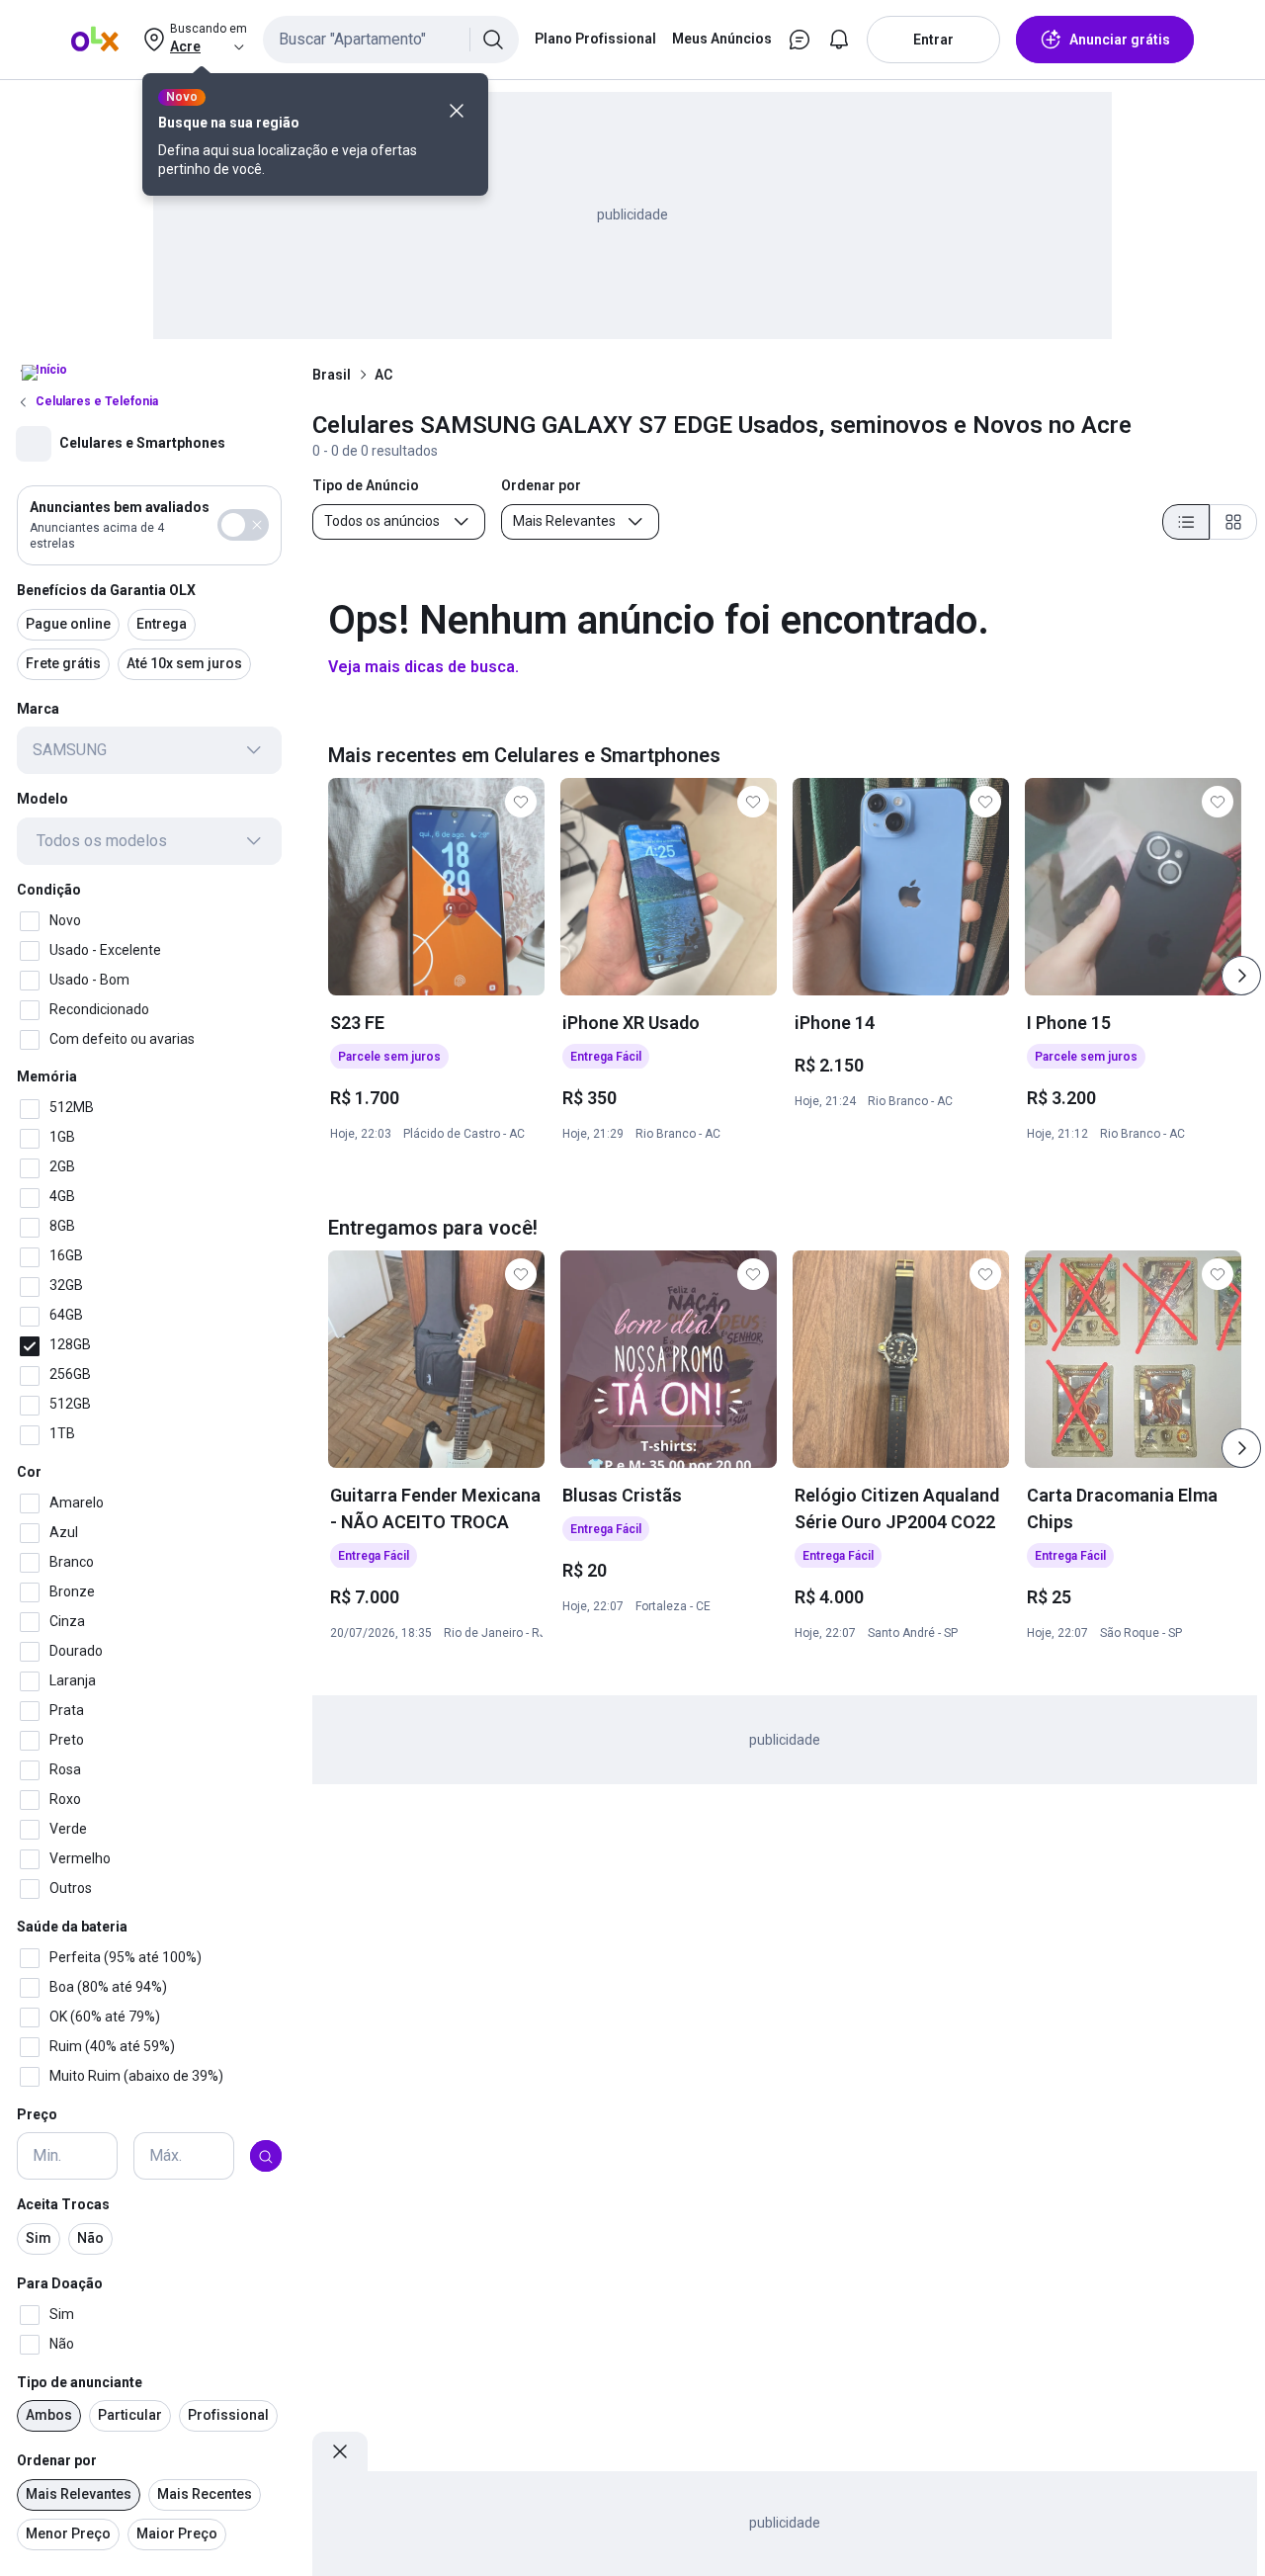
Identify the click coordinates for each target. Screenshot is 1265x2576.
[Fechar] (457, 111)
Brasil (332, 375)
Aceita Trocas (63, 2205)
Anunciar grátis (1120, 40)
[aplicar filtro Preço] (266, 2157)
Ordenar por (57, 2461)
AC (383, 375)
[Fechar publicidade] (340, 2451)
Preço (37, 2114)
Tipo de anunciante (80, 2382)
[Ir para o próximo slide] (1241, 976)
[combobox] (391, 40)
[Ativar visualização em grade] (1233, 522)
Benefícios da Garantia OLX (106, 590)
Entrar (933, 40)
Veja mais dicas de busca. (423, 667)
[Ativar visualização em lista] (1186, 522)
